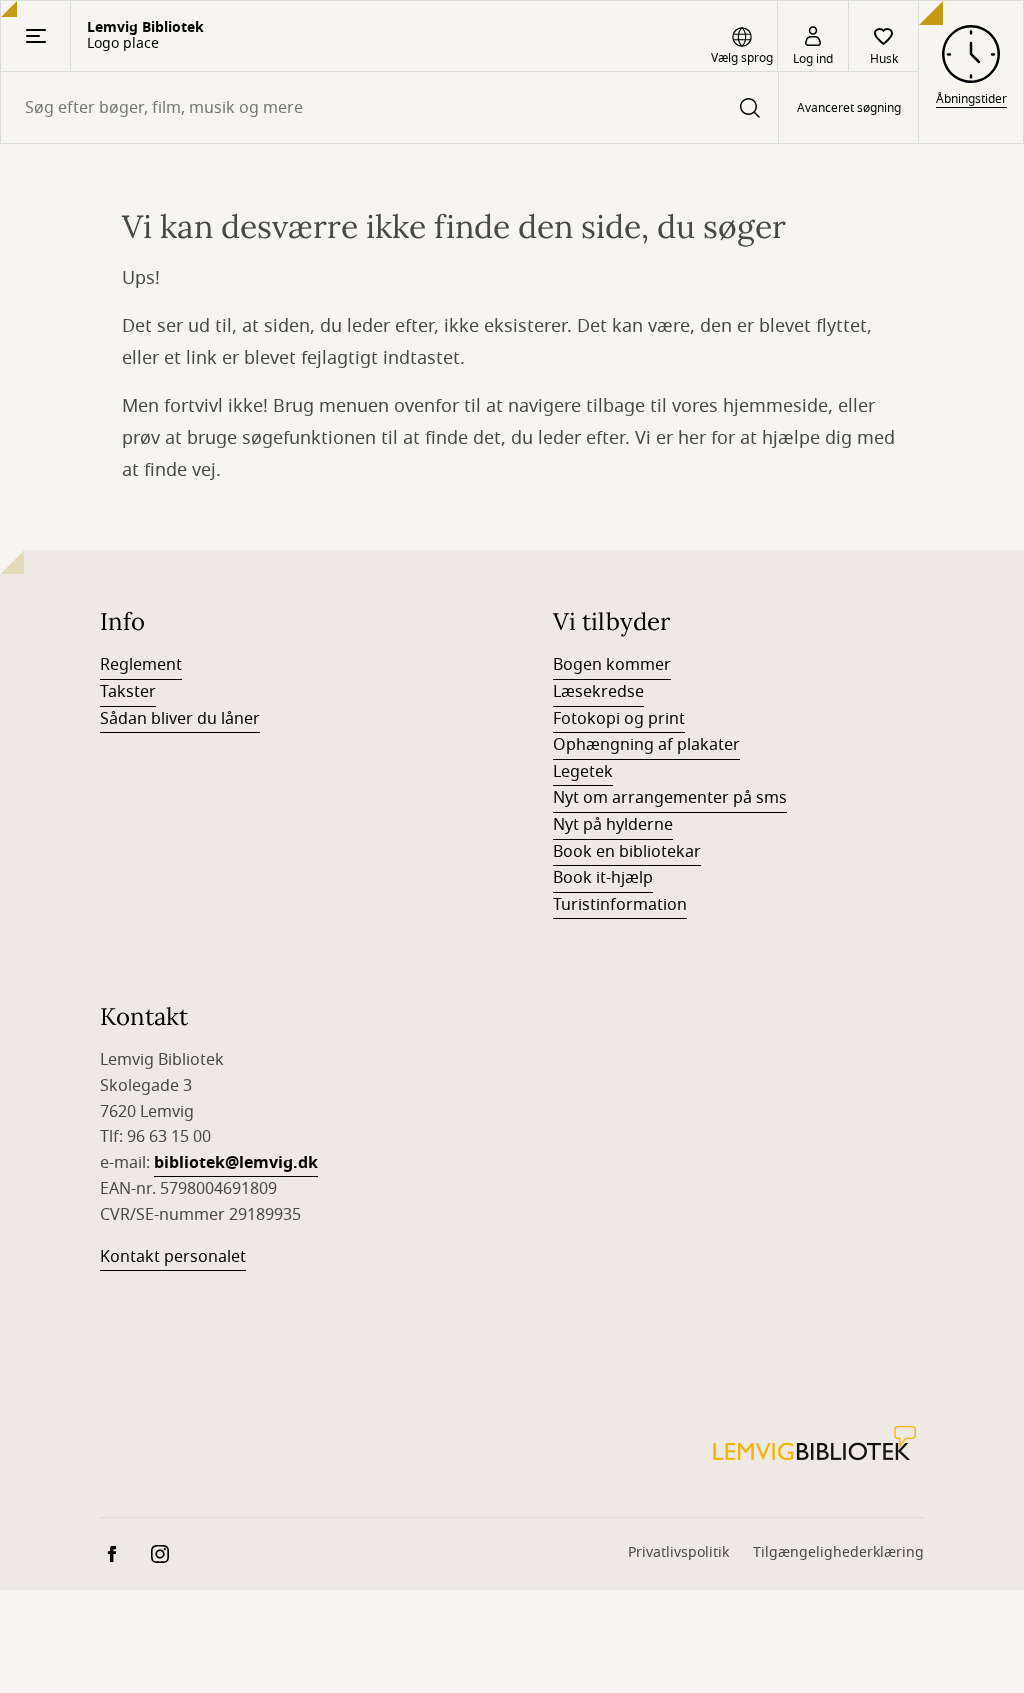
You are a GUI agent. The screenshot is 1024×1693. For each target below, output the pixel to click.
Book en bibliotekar (627, 852)
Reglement (141, 665)
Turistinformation (620, 905)
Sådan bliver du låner (180, 719)
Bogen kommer (612, 665)
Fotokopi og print (619, 719)
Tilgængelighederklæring (838, 1552)
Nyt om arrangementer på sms (670, 798)
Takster (128, 692)
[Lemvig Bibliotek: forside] (814, 1443)
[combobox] (389, 107)
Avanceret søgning (849, 108)
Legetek (583, 772)
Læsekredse (598, 692)
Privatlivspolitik (678, 1552)
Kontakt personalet (173, 1257)
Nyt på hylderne (613, 825)
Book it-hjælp (603, 878)
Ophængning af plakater (646, 745)
